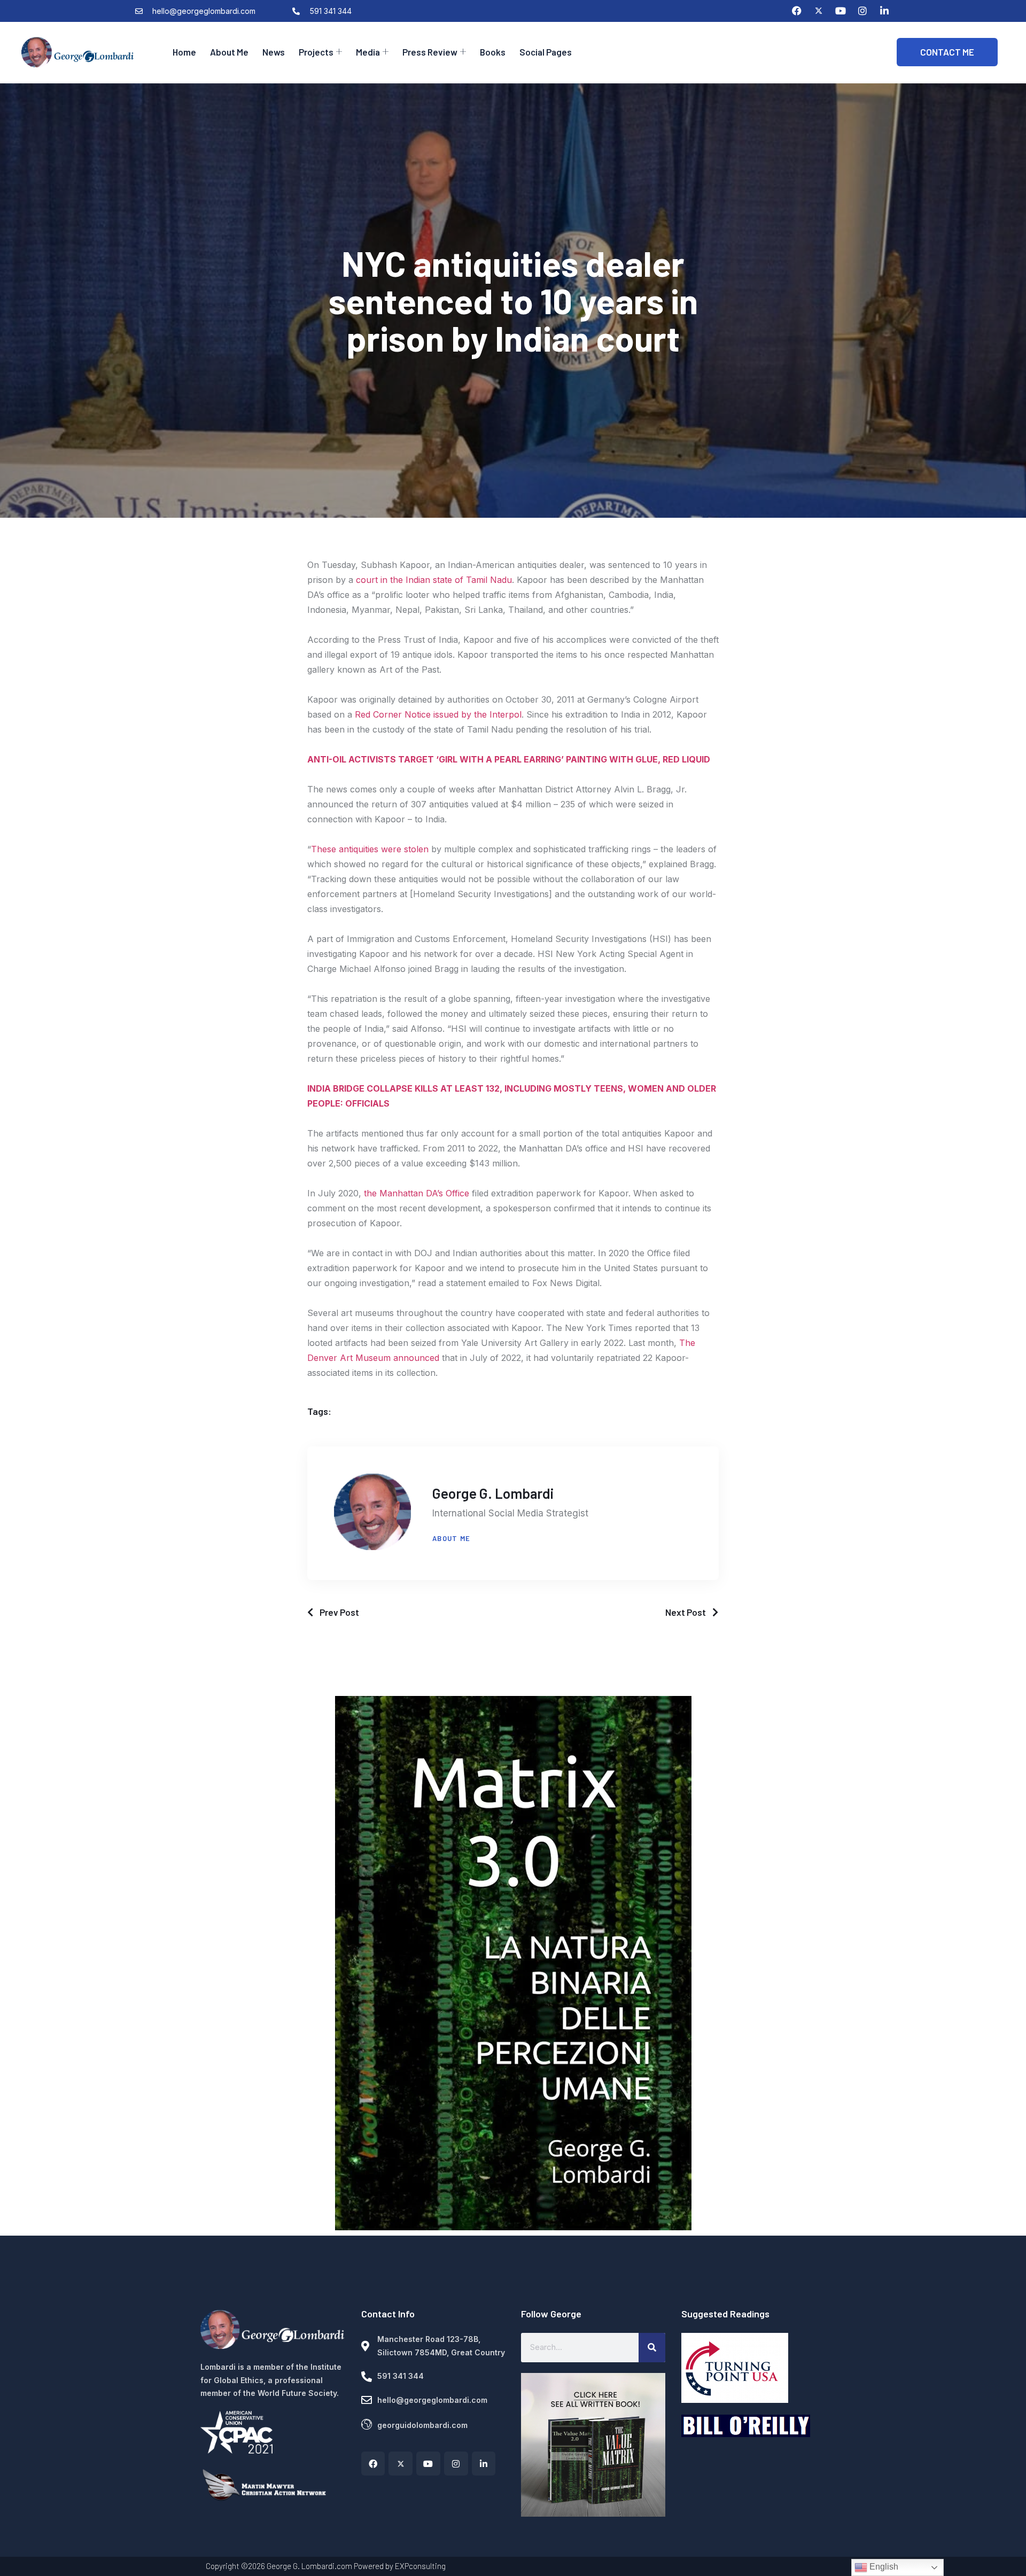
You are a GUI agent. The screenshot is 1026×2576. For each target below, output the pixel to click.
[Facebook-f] (373, 2464)
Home (184, 52)
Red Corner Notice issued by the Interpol (438, 714)
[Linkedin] (884, 11)
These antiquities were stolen (370, 849)
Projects (316, 52)
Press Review (430, 52)
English (883, 2567)
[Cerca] (652, 2347)
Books (493, 52)
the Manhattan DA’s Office (417, 1193)
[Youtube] (841, 11)
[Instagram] (862, 11)
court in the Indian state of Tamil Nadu (434, 580)
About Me (229, 52)
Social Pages (546, 52)
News (274, 52)
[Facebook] (797, 11)
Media (368, 52)
